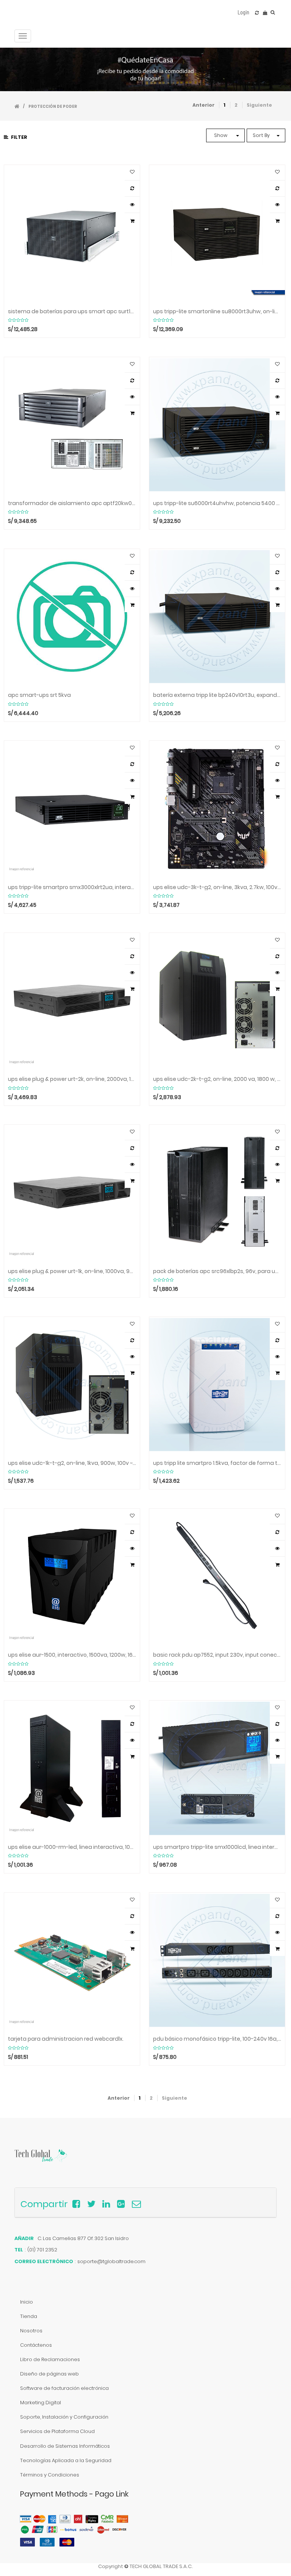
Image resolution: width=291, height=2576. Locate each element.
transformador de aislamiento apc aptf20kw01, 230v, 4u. (72, 503)
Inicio (27, 2302)
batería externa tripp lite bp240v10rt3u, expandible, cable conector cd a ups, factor (217, 695)
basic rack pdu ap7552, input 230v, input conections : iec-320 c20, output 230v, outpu (217, 1655)
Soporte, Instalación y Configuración (64, 2417)
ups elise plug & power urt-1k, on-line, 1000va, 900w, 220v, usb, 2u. (72, 1271)
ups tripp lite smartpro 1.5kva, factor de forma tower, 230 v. (217, 1463)
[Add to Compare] (257, 13)
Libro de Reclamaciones (50, 2359)
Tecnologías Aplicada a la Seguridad (66, 2460)
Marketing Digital (41, 2403)
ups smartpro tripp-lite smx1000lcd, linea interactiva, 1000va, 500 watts (217, 1847)
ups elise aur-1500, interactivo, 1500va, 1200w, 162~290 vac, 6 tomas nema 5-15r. (72, 1655)
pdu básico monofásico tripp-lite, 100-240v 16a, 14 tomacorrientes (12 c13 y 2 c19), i (217, 2039)
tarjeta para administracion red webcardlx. (66, 2039)
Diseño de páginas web (49, 2374)
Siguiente (259, 105)
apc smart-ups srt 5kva (39, 695)
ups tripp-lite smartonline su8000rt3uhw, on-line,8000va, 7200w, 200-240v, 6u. (217, 312)
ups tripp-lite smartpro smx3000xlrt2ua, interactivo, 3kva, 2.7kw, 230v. (72, 887)
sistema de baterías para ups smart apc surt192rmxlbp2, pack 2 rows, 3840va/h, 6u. (72, 312)
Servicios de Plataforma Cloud (57, 2431)
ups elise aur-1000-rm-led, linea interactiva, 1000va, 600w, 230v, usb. (72, 1847)
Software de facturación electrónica (64, 2388)
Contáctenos (36, 2345)
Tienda (29, 2316)
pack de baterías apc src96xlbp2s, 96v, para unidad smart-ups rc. (217, 1271)
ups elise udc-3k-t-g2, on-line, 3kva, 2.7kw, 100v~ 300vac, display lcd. (217, 887)
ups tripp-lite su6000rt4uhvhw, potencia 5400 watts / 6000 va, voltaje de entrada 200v (217, 503)
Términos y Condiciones (50, 2475)
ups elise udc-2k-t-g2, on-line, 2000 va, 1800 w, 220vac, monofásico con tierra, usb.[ (217, 1079)
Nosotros (31, 2331)
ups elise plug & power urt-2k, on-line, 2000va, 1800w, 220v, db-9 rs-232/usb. (72, 1079)
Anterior (203, 105)
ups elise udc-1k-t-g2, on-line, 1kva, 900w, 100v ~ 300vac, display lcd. (72, 1463)
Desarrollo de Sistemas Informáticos (65, 2446)
